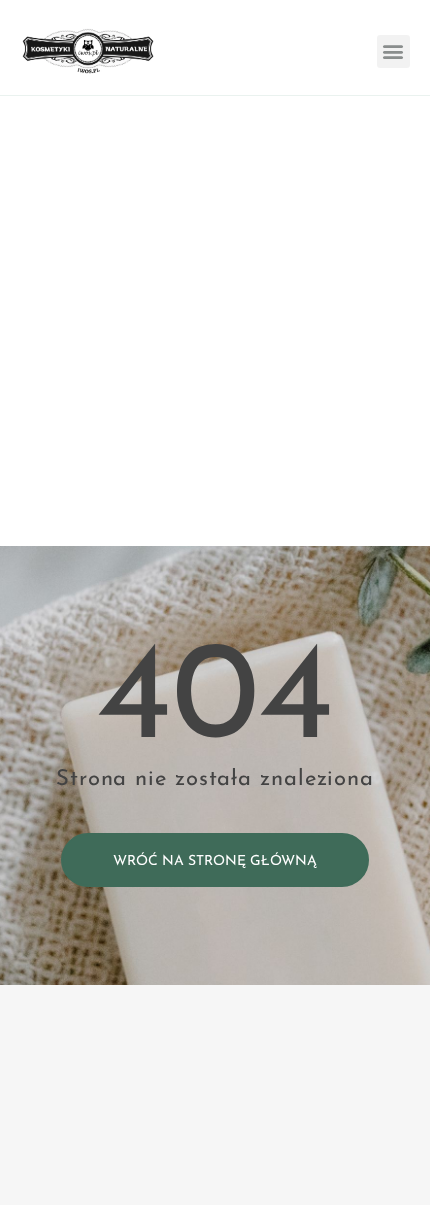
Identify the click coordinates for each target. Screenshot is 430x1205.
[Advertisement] (215, 321)
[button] (393, 51)
